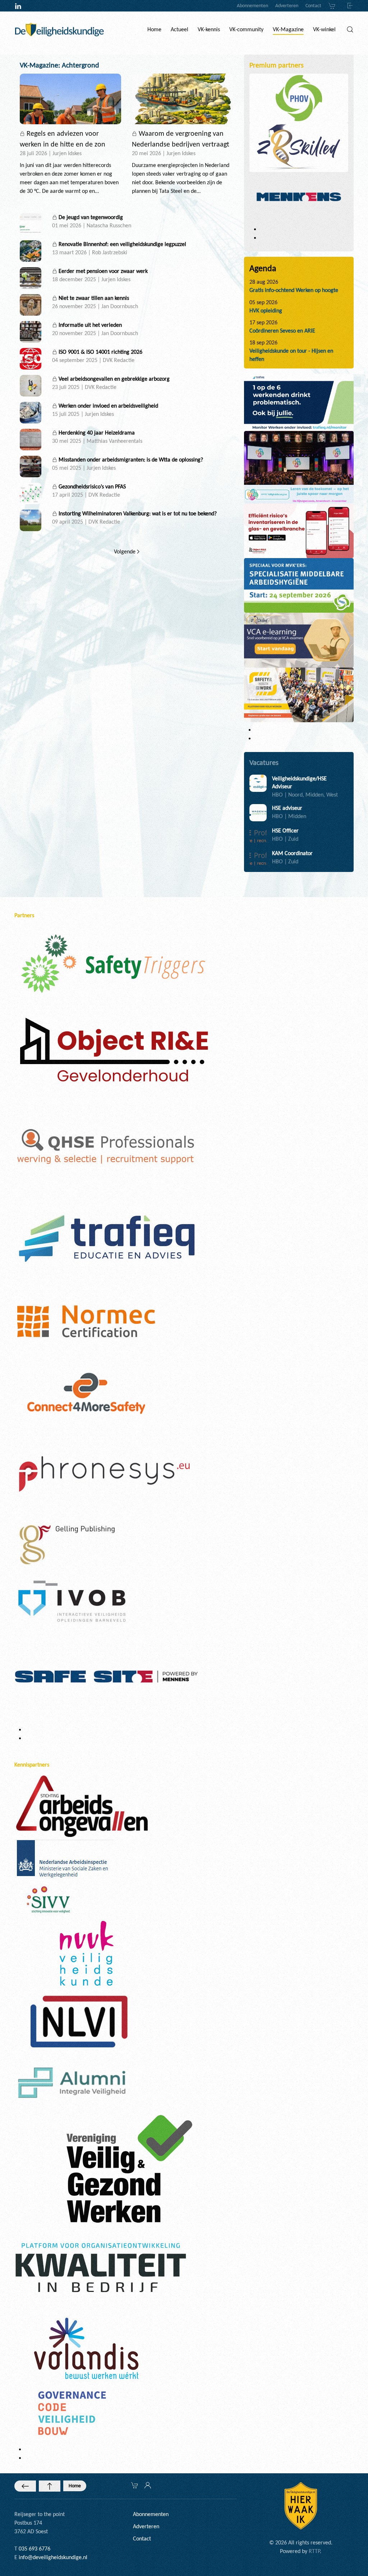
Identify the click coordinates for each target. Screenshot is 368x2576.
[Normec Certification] (86, 1320)
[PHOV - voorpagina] (299, 585)
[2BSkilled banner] (299, 639)
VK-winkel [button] (324, 29)
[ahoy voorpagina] (299, 694)
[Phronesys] (104, 1473)
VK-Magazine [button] (288, 29)
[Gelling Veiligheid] (68, 1545)
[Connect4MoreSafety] (86, 1392)
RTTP (314, 2551)
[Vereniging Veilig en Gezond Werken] (129, 2168)
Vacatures (264, 762)
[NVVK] (86, 1953)
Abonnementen (252, 6)
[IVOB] (72, 1600)
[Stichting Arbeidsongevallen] (82, 1805)
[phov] (299, 98)
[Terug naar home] (59, 29)
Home (75, 2486)
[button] (350, 29)
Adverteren (287, 6)
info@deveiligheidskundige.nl (53, 2557)
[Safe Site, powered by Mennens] (106, 1675)
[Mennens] (299, 196)
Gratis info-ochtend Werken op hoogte (294, 290)
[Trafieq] (106, 1238)
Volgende (125, 551)
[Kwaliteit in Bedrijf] (101, 2269)
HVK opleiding (266, 310)
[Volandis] (86, 2348)
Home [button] (154, 29)
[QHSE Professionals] (106, 1147)
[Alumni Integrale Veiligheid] (72, 2082)
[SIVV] (50, 1899)
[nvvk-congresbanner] (299, 467)
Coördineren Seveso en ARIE (282, 331)
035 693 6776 (34, 2549)
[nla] (64, 1860)
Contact (313, 6)
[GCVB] (72, 2412)
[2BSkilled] (299, 147)
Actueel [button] (180, 29)
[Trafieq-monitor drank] (299, 402)
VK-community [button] (246, 29)
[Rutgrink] (112, 1052)
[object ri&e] (299, 530)
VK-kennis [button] (209, 29)
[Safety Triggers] (113, 963)
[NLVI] (79, 2021)
